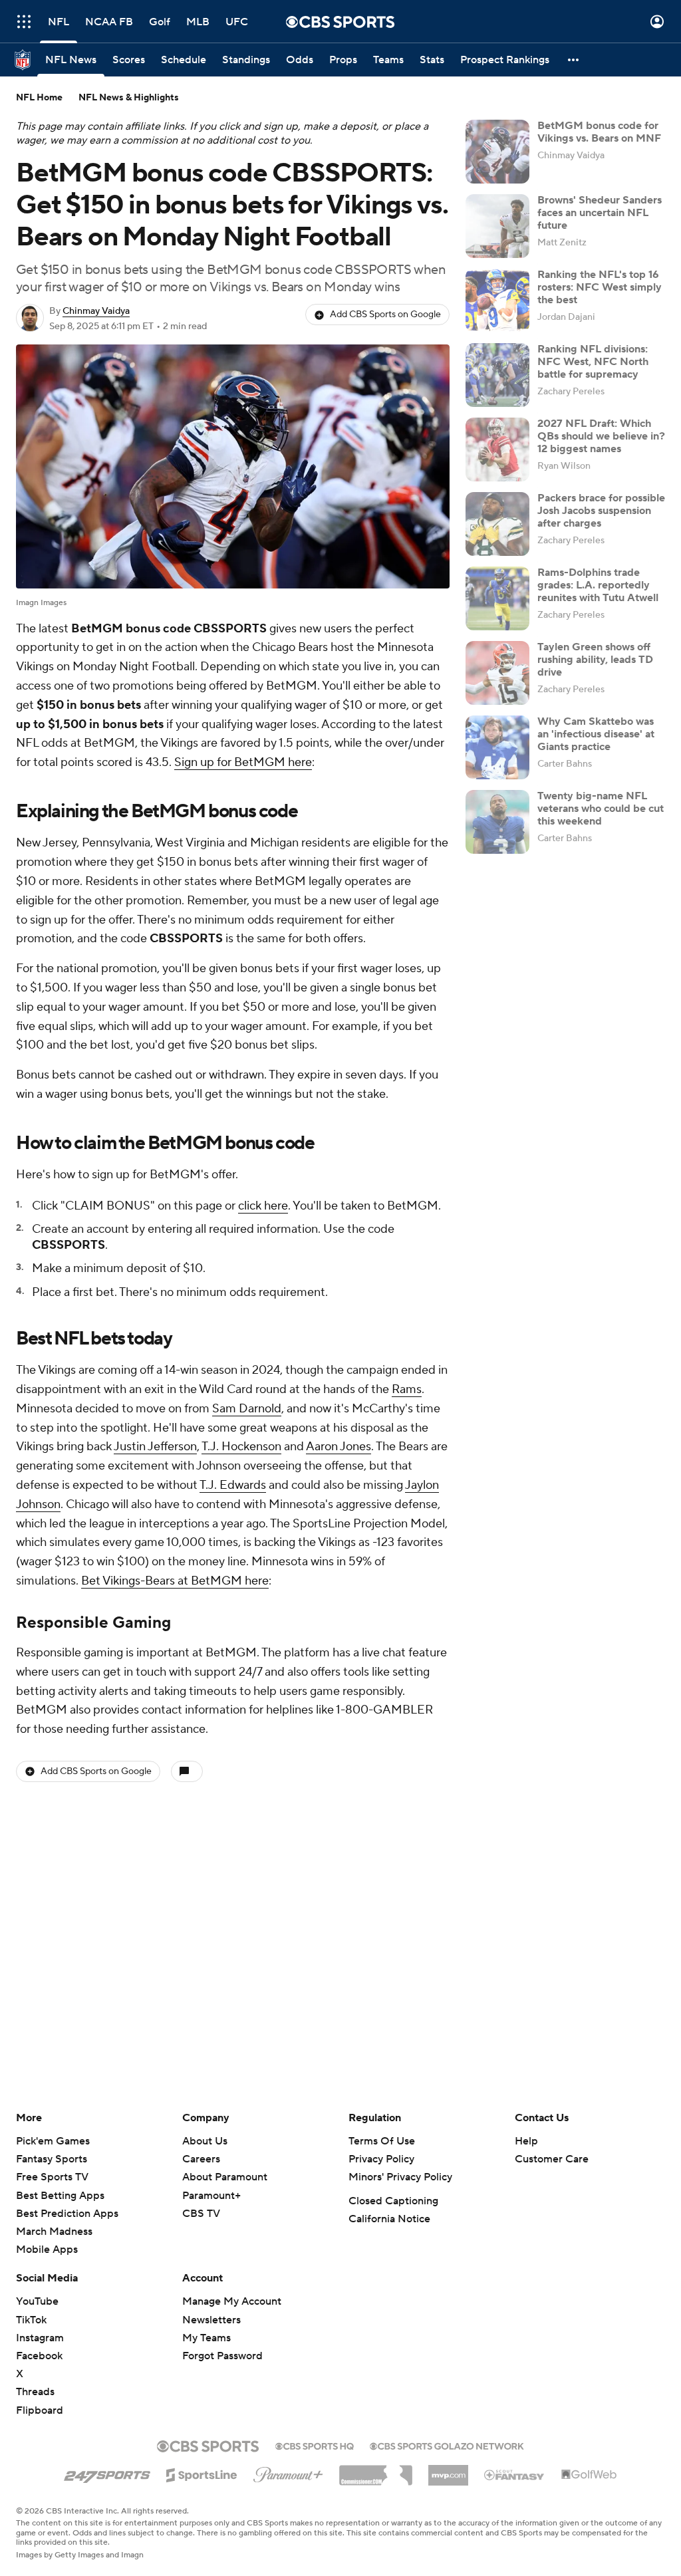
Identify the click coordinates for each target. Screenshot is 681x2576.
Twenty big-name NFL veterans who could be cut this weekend (601, 809)
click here (263, 1206)
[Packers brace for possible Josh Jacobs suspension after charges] (497, 524)
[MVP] (448, 2470)
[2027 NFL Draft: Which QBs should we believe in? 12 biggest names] (497, 450)
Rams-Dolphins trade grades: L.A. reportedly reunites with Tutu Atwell (598, 585)
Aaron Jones (339, 1447)
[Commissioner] (376, 2470)
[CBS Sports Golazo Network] (447, 2445)
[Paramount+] (288, 2472)
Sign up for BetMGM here (243, 762)
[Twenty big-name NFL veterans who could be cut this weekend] (497, 822)
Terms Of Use (382, 2141)
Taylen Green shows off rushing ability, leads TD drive (595, 660)
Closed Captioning (393, 2201)
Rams (407, 1389)
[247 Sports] (107, 2473)
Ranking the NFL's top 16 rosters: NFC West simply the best (600, 287)
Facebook (39, 2356)
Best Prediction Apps (67, 2214)
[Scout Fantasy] (515, 2474)
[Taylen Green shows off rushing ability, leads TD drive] (497, 673)
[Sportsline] (202, 2473)
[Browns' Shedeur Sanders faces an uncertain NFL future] (497, 226)
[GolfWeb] (589, 2475)
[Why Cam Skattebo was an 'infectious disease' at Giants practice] (497, 747)
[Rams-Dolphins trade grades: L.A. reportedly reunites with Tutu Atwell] (497, 598)
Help (526, 2141)
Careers (201, 2159)
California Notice (389, 2219)
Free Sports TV (52, 2177)
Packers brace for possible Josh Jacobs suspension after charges (601, 511)
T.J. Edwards (233, 1485)
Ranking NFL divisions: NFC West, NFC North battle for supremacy (593, 362)
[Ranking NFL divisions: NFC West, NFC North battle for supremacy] (497, 375)
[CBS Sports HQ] (315, 2445)
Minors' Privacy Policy (400, 2177)
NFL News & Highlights (129, 98)
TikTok (31, 2320)
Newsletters (211, 2320)
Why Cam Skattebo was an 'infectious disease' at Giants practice (596, 734)
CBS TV (201, 2214)
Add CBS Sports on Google (385, 315)
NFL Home (39, 98)
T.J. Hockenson (241, 1447)
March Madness (54, 2232)
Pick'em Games (53, 2141)
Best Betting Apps (60, 2196)
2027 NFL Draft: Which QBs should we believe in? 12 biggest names (601, 436)
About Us (205, 2141)
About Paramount (225, 2177)
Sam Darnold (247, 1409)
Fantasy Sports (52, 2159)
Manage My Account (232, 2301)
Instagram (40, 2338)
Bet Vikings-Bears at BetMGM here (175, 1581)
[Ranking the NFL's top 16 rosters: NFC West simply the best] (497, 301)
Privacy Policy (381, 2159)
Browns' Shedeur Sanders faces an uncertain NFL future (600, 213)
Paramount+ (211, 2196)
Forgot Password (222, 2356)
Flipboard (40, 2410)
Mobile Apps (47, 2250)
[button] (24, 22)
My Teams (206, 2338)
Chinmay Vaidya (96, 311)
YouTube (37, 2301)
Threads (35, 2392)
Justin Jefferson (155, 1447)
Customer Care (552, 2159)
